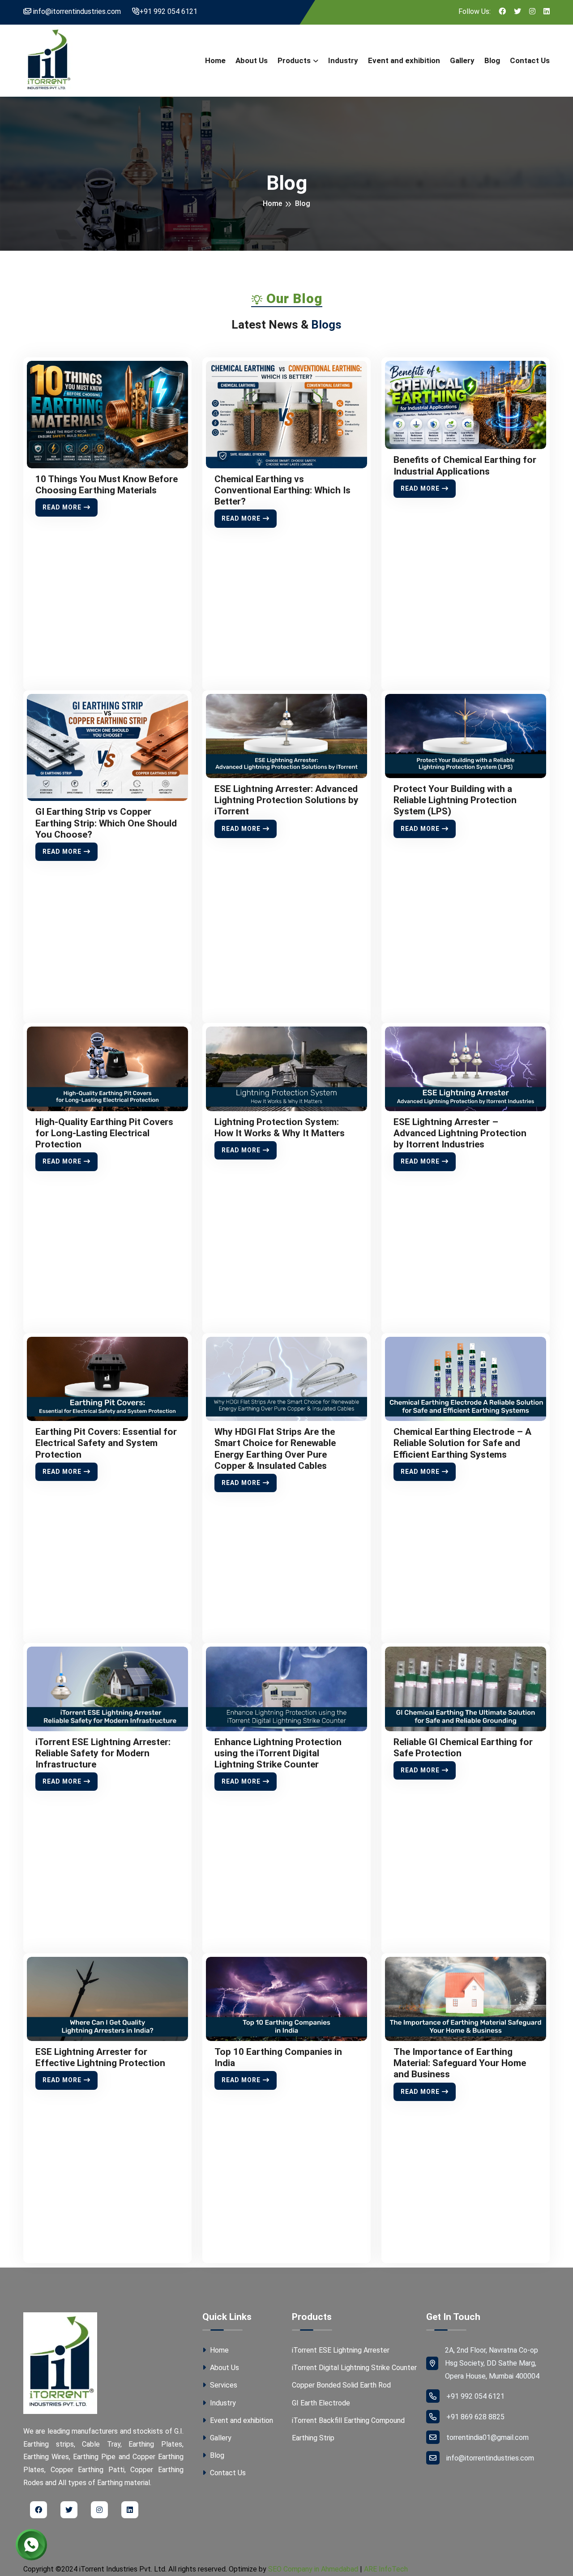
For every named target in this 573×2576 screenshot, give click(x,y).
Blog (492, 60)
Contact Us (530, 60)
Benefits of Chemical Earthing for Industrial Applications (465, 465)
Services (223, 2385)
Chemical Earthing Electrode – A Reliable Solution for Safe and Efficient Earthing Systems (462, 1443)
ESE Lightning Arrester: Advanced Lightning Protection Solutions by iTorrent (286, 800)
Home (215, 60)
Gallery (462, 60)
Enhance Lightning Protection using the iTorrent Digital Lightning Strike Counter (278, 1753)
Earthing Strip (313, 2438)
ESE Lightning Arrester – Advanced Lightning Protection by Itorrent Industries (460, 1133)
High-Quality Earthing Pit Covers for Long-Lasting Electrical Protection (104, 1133)
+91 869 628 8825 (475, 2417)
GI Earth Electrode (321, 2403)
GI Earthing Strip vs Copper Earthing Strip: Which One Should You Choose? (106, 823)
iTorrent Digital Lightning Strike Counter (354, 2368)
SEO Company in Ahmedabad (313, 2569)
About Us (252, 60)
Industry (343, 60)
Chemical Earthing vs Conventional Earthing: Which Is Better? (282, 490)
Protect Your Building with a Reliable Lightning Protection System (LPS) (455, 800)
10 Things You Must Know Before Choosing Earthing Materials (107, 485)
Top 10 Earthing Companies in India (278, 2057)
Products (294, 60)
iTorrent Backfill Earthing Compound (348, 2420)
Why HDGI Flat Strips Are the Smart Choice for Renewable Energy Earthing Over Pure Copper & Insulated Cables (275, 1449)
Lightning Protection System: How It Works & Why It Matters (280, 1128)
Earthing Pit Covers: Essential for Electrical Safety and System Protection (106, 1443)
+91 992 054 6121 (168, 11)
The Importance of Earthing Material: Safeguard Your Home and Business (460, 2063)
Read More (62, 507)
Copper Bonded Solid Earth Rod (341, 2385)
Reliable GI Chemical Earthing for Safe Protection (463, 1748)
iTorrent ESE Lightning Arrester (341, 2350)
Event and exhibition (404, 60)
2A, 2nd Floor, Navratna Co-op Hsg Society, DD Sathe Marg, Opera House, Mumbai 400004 (492, 2363)
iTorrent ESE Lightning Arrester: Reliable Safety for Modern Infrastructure (103, 1753)
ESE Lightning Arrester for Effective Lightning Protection (100, 2057)
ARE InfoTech (386, 2569)
